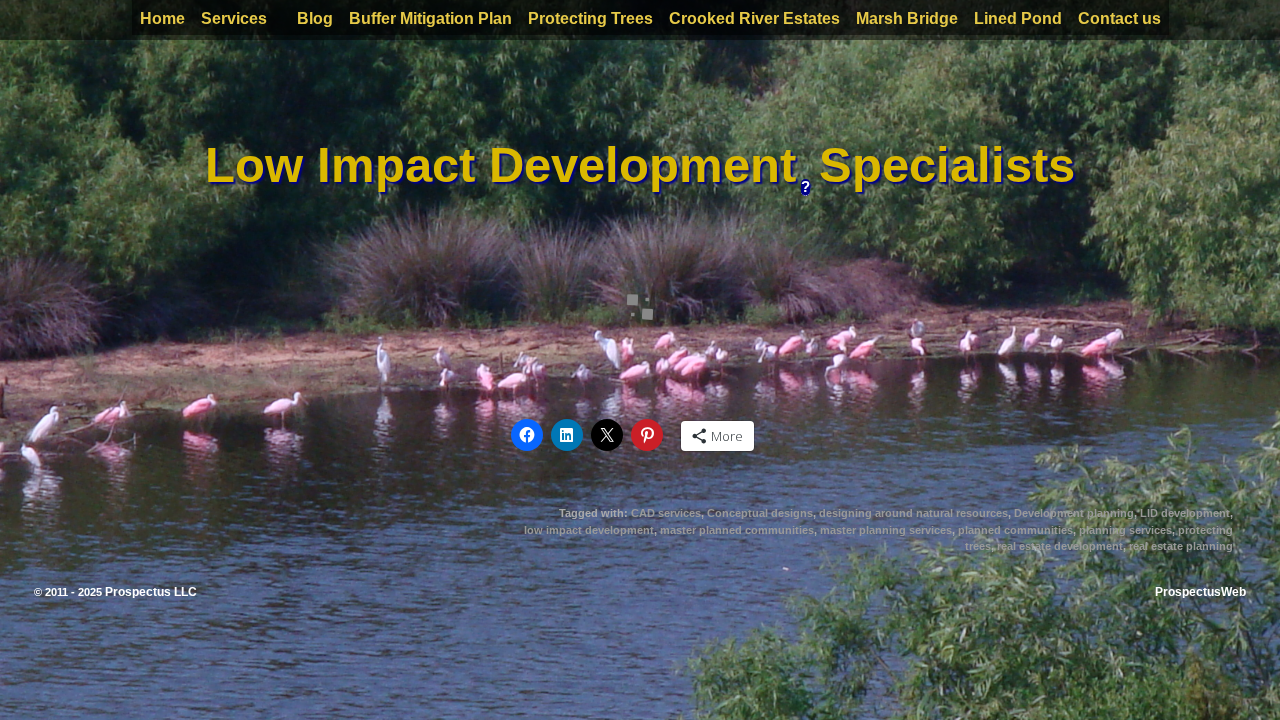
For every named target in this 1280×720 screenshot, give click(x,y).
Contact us (1119, 18)
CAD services (666, 513)
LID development (1185, 513)
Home (162, 18)
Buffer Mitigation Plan (430, 18)
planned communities (1015, 530)
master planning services (886, 530)
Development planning (1074, 513)
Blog (315, 18)
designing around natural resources (913, 513)
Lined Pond (1018, 18)
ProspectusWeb (1200, 592)
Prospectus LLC (151, 592)
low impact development (589, 530)
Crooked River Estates (754, 18)
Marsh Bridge (907, 18)
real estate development (1060, 546)
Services (234, 18)
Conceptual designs (760, 513)
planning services (1125, 530)
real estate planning (1181, 546)
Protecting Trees (590, 18)
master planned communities (737, 530)
